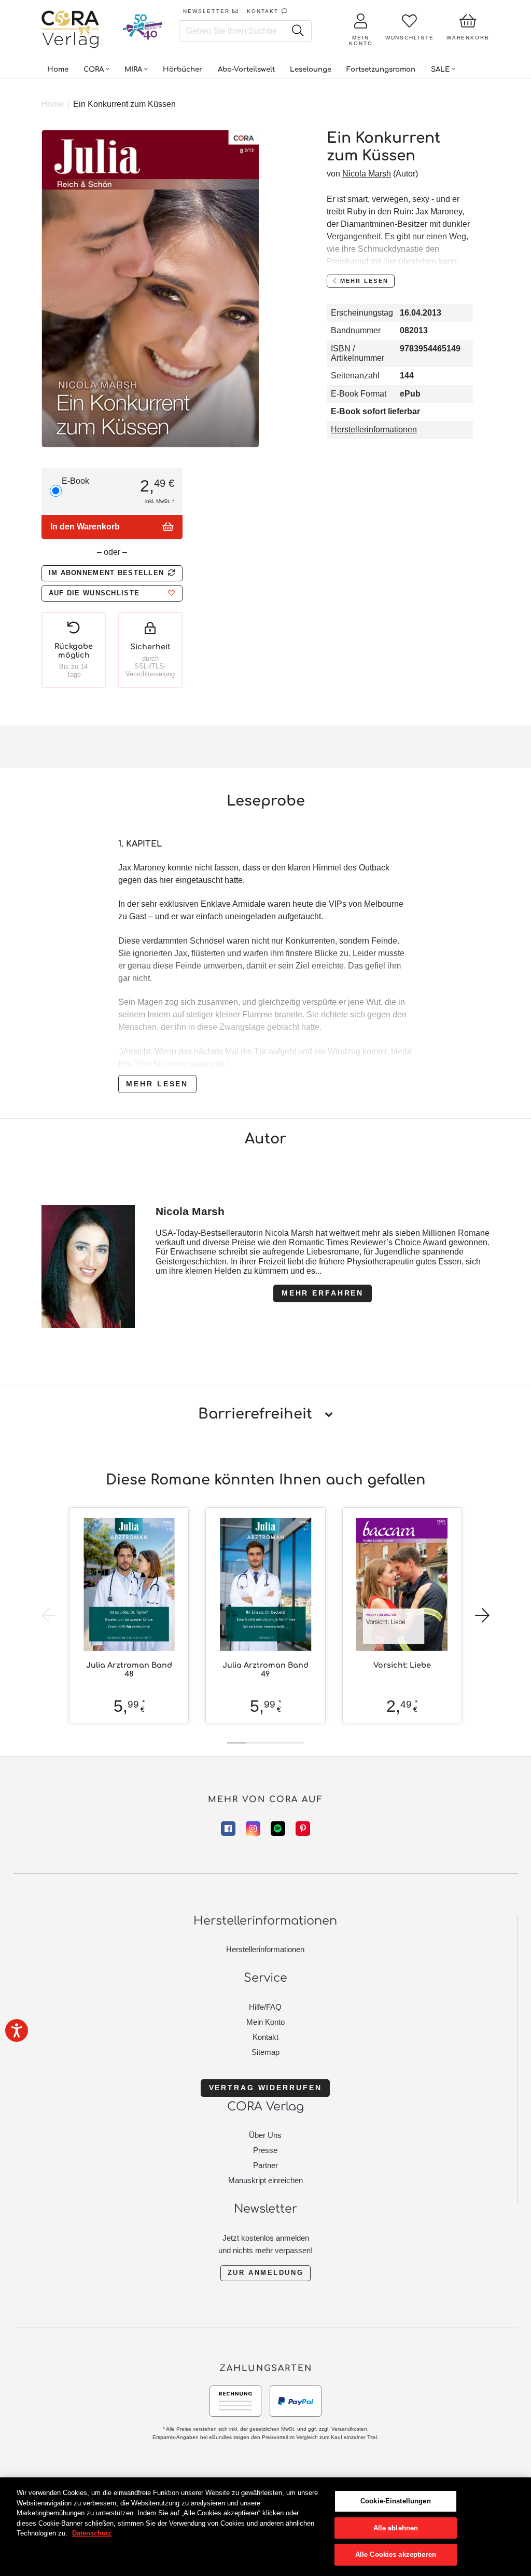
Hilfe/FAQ (265, 2007)
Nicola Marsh (367, 174)
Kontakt (265, 2037)
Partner (265, 2165)
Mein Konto (265, 2022)
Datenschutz (92, 2533)
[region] (265, 2527)
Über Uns (265, 2135)
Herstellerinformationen (374, 430)
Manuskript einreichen (265, 2180)
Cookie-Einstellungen (396, 2501)
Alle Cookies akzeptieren (396, 2554)
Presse (265, 2150)
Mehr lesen (157, 1084)
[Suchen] (297, 31)
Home (53, 104)
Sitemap (265, 2052)
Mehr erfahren (323, 1293)
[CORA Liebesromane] (71, 30)
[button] (112, 594)
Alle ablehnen (396, 2528)
